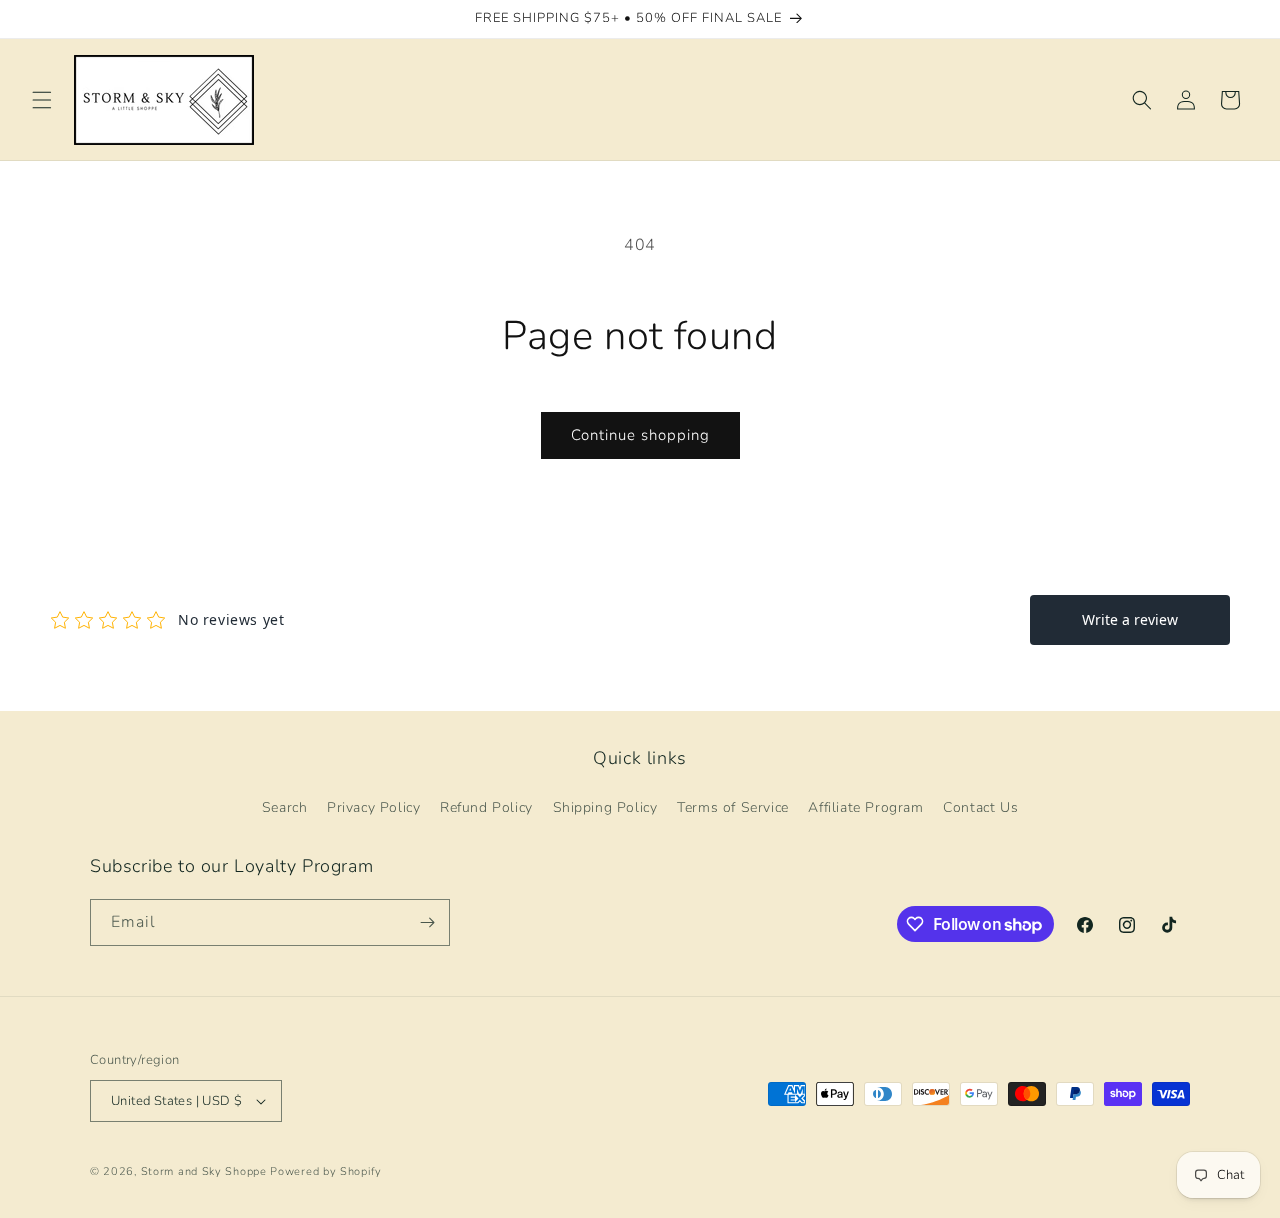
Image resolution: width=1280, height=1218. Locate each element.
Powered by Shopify (326, 1171)
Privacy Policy (373, 807)
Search (285, 807)
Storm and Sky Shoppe (204, 1171)
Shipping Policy (605, 807)
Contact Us (980, 807)
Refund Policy (486, 807)
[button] (42, 100)
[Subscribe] (427, 922)
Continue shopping (640, 435)
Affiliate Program (865, 807)
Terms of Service (733, 807)
